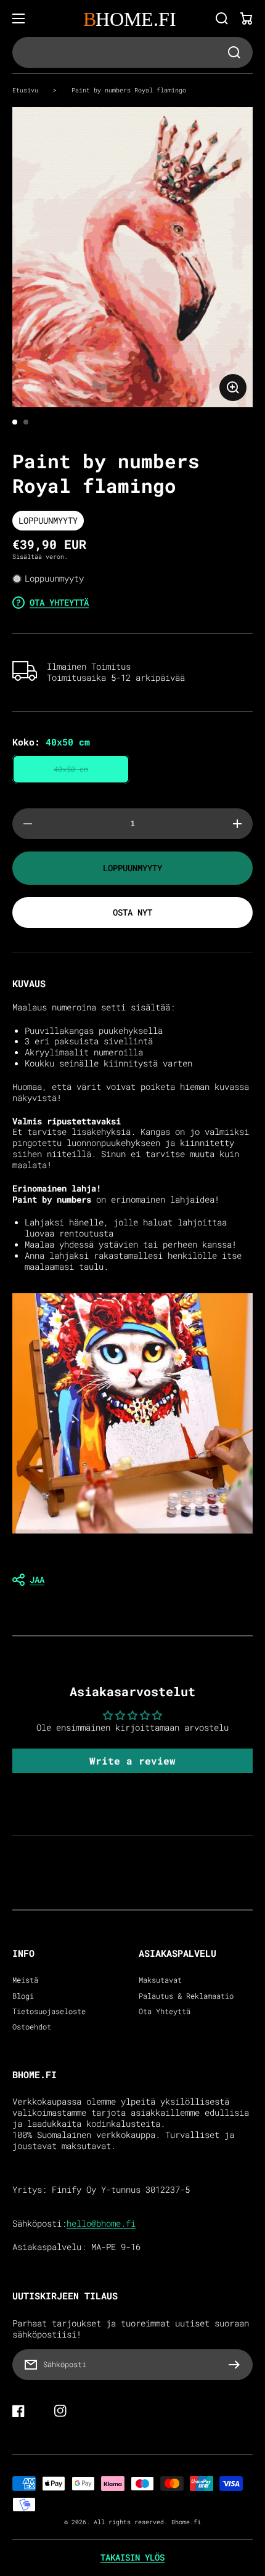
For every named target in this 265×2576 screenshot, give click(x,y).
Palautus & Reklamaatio (186, 1996)
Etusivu (25, 90)
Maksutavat (160, 1980)
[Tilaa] (237, 2365)
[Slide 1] (15, 422)
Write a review (132, 1761)
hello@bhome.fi (101, 2224)
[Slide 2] (26, 422)
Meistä (25, 1980)
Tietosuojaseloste (49, 2011)
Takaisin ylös (132, 2558)
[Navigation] (18, 18)
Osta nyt (132, 912)
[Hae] (222, 18)
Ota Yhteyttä (165, 2011)
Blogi (23, 1996)
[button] (132, 1580)
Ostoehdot (32, 2027)
